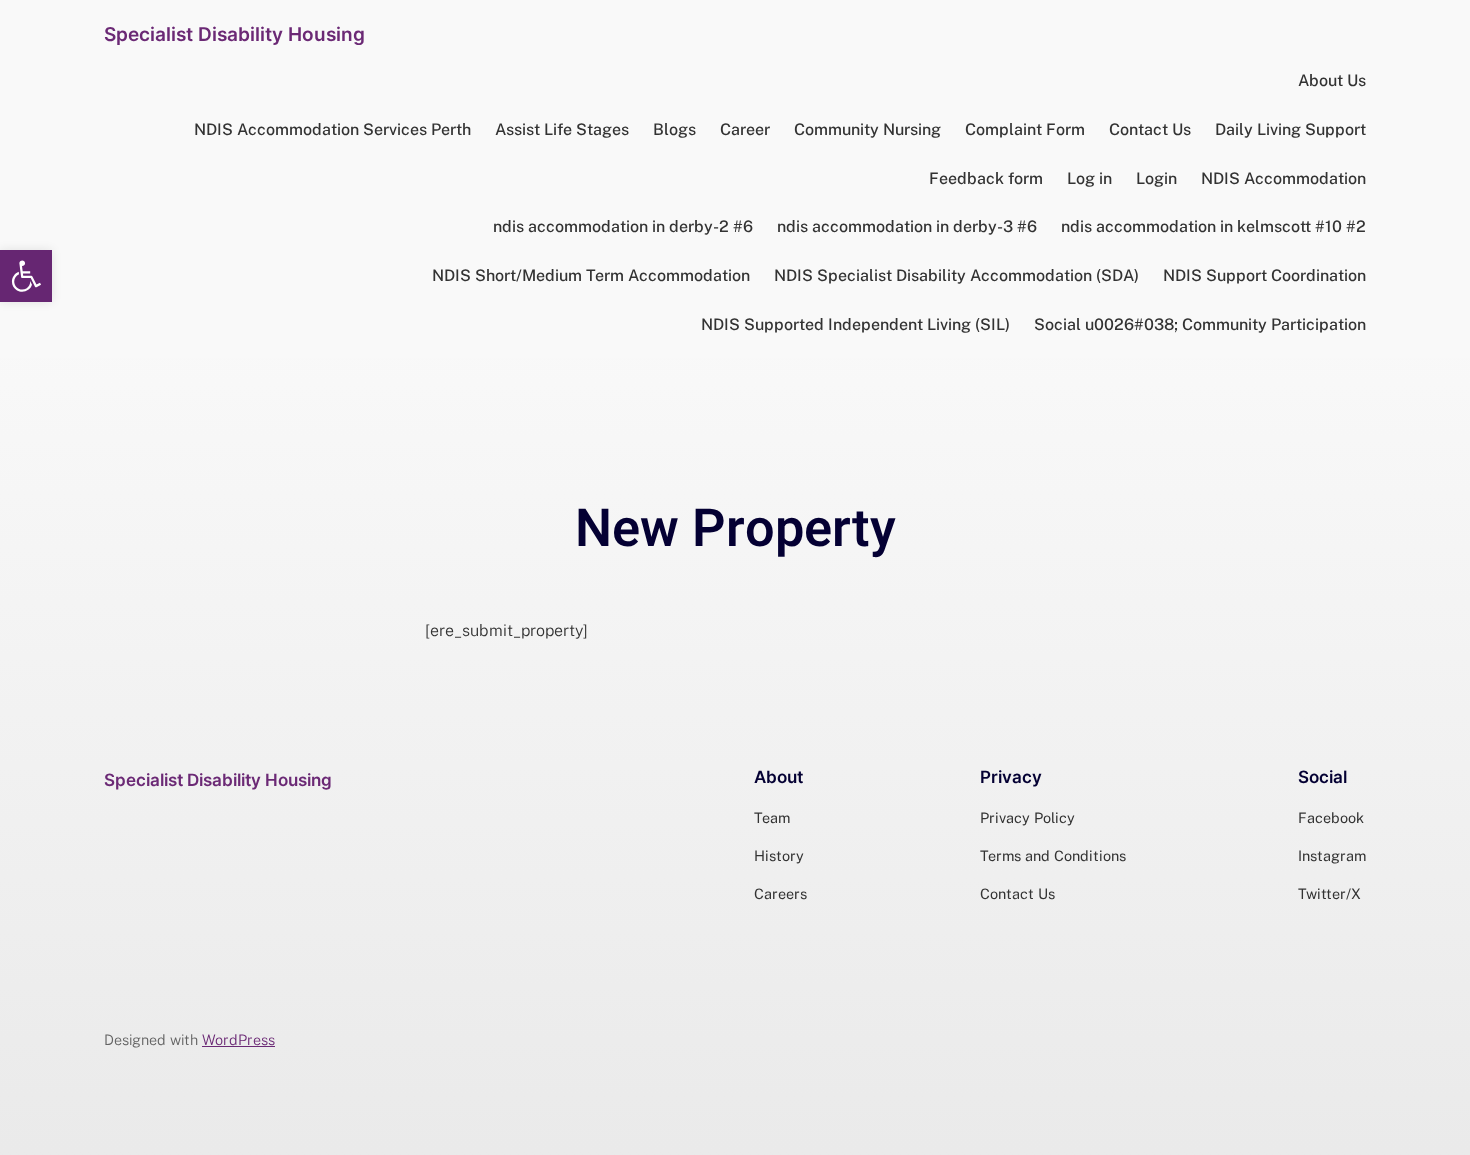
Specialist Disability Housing (234, 34)
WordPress (238, 1039)
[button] (26, 276)
